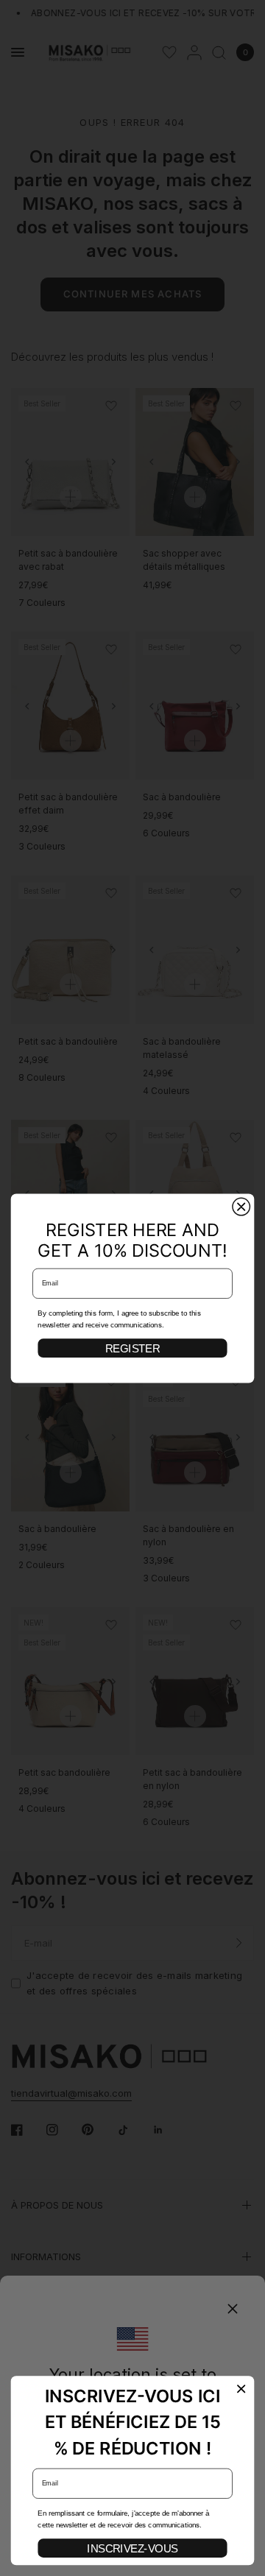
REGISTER (132, 1348)
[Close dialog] (241, 1207)
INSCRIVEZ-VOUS (132, 2548)
